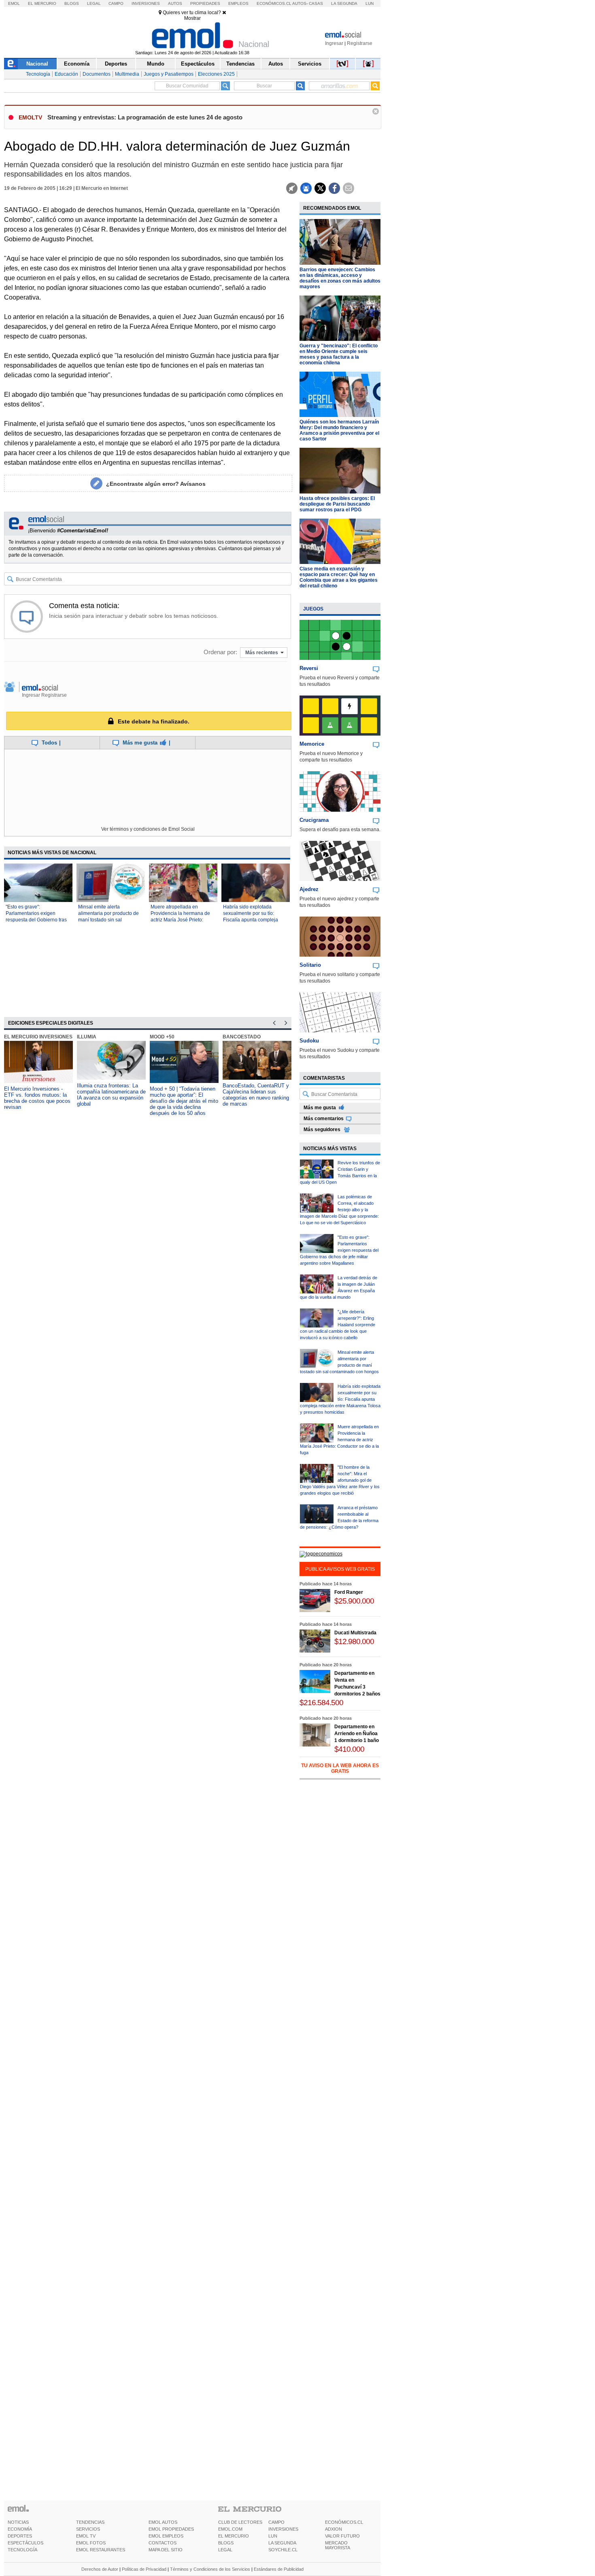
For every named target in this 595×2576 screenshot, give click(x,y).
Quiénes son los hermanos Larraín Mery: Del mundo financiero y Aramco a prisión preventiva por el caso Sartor (339, 430)
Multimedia (127, 74)
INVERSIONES (283, 2529)
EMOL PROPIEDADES (171, 2529)
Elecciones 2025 (216, 74)
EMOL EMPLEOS (166, 2536)
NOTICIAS (18, 2522)
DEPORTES (20, 2536)
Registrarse (360, 43)
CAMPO (276, 2522)
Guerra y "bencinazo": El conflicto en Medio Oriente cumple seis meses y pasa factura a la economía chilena (339, 354)
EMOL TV (86, 2536)
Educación (66, 74)
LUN (273, 2536)
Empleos (238, 3)
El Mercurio (42, 3)
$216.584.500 (321, 1703)
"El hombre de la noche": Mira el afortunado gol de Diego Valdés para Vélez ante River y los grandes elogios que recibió (340, 1480)
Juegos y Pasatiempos (169, 74)
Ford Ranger (349, 1592)
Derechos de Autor (100, 2569)
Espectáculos (198, 64)
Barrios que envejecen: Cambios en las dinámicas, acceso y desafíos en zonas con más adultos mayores (340, 278)
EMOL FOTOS (91, 2543)
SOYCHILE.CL (283, 2550)
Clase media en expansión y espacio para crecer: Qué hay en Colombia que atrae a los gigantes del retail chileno (339, 577)
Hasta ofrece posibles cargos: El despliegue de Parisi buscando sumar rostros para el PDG (337, 504)
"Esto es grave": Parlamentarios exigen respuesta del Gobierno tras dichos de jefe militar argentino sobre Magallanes (37, 920)
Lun (370, 3)
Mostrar (192, 18)
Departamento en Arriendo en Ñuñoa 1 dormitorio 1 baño (357, 1734)
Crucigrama (314, 820)
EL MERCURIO (234, 2536)
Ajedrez (309, 889)
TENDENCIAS (90, 2522)
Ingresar (334, 43)
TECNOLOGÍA (22, 2550)
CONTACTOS (163, 2543)
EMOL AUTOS (163, 2522)
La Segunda (344, 3)
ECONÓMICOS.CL (344, 2522)
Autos (175, 3)
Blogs (72, 3)
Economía (77, 64)
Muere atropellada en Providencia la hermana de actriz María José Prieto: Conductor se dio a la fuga (339, 1440)
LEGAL (225, 2550)
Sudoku (309, 1041)
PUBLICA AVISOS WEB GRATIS (340, 1569)
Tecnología (38, 74)
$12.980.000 (354, 1641)
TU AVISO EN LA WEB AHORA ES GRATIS (340, 1768)
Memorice (312, 744)
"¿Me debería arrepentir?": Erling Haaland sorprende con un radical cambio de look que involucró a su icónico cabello (338, 1325)
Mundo (156, 64)
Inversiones (146, 3)
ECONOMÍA (20, 2529)
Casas (316, 3)
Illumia (87, 1037)
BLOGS (226, 2543)
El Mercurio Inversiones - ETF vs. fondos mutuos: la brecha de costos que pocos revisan (37, 1098)
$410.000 (349, 1749)
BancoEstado (242, 1037)
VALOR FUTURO (342, 2536)
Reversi (309, 668)
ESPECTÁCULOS (25, 2543)
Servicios (310, 64)
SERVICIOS (88, 2529)
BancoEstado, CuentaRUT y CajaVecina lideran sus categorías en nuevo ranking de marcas (256, 1095)
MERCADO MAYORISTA (338, 2545)
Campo (116, 3)
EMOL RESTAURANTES (101, 2550)
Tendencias (240, 64)
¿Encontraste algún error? (156, 484)
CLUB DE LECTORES (240, 2522)
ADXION (334, 2529)
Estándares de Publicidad (279, 2569)
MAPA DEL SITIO (166, 2550)
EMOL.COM (230, 2529)
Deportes (116, 64)
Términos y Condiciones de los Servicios (210, 2569)
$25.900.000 (354, 1601)
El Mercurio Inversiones (38, 1037)
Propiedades (205, 3)
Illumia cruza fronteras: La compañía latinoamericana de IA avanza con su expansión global (111, 1095)
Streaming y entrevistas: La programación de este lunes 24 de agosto (145, 117)
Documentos (97, 74)
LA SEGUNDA (282, 2543)
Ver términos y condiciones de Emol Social (148, 829)
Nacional (37, 64)
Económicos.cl (274, 3)
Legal (94, 3)
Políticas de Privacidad (144, 2569)
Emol (14, 3)
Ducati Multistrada (355, 1633)
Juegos (313, 609)
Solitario (310, 965)
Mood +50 (162, 1037)
